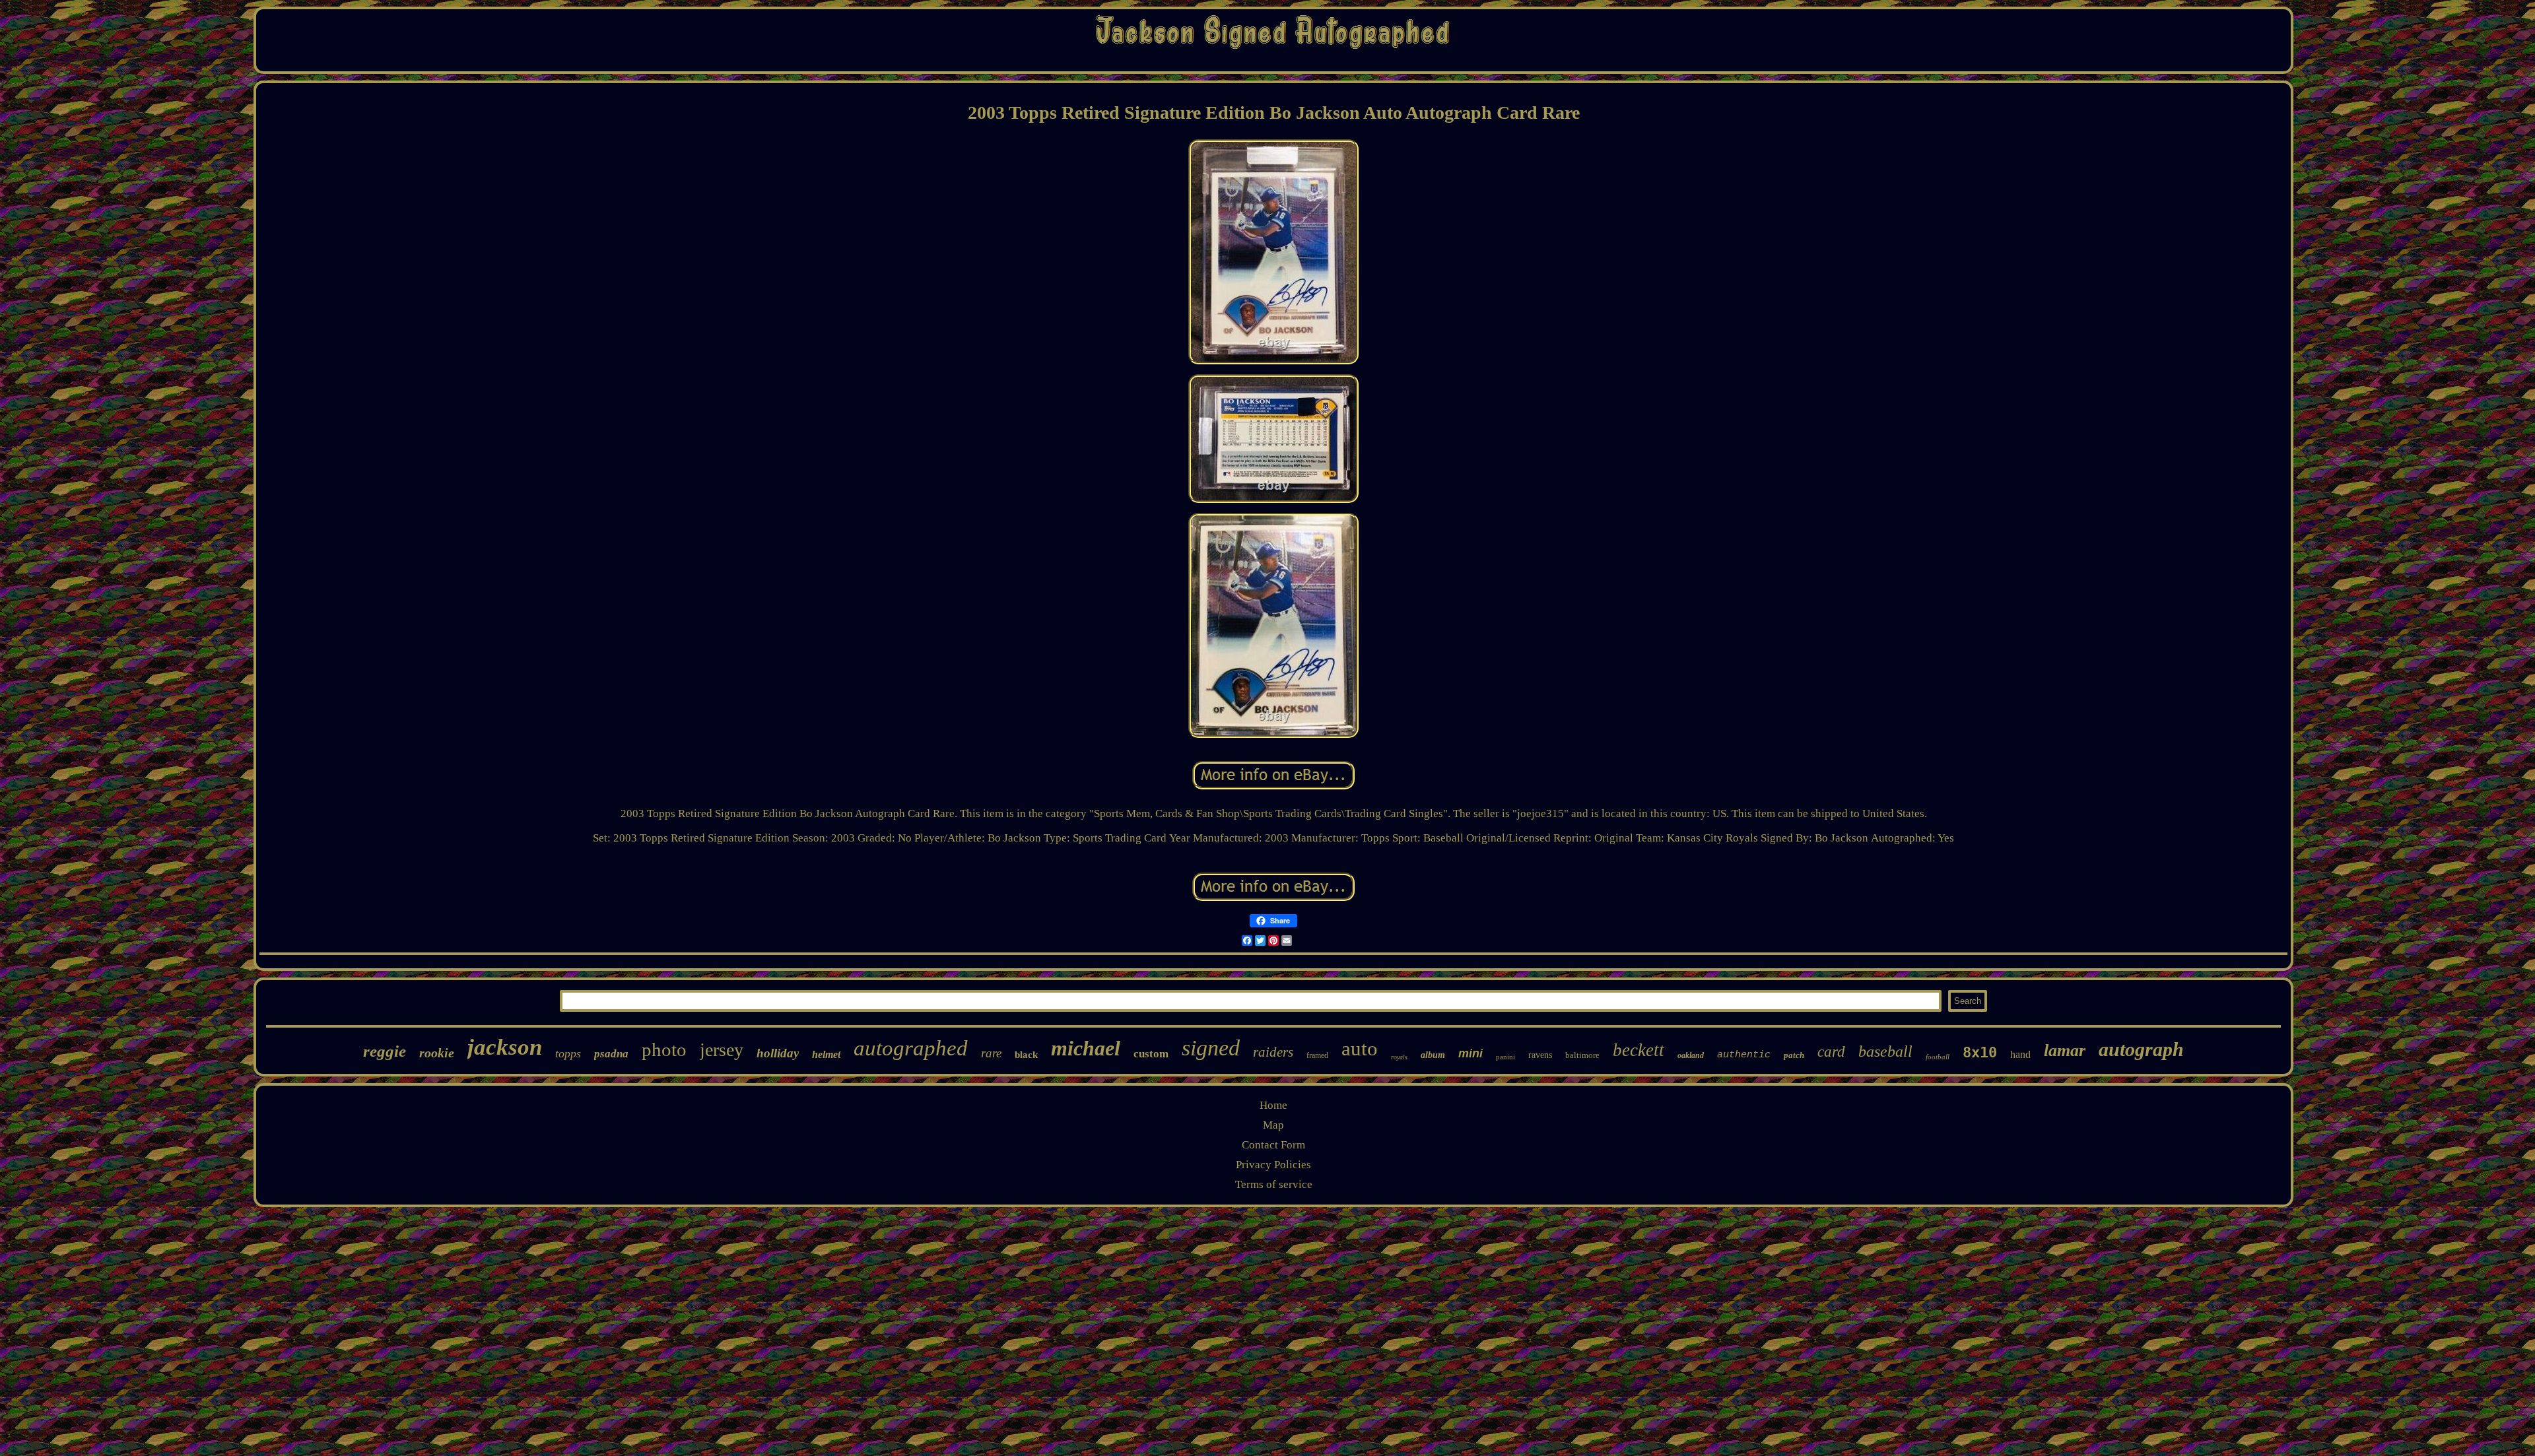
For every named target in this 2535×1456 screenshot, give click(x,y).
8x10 (1980, 1052)
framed (1317, 1055)
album (1433, 1055)
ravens (1540, 1055)
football (1938, 1057)
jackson (505, 1047)
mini (1470, 1053)
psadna (611, 1054)
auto (1360, 1048)
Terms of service (1274, 1184)
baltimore (1582, 1055)
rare (991, 1053)
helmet (826, 1054)
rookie (437, 1053)
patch (1794, 1055)
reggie (385, 1051)
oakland (1691, 1055)
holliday (778, 1053)
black (1026, 1055)
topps (568, 1053)
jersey (722, 1050)
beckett (1639, 1050)
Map (1273, 1125)
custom (1151, 1054)
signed (1211, 1048)
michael (1086, 1048)
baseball (1885, 1051)
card (1831, 1052)
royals (1399, 1057)
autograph (2141, 1049)
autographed (911, 1048)
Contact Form (1273, 1145)
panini (1505, 1057)
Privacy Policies (1273, 1165)
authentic (1744, 1055)
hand (2020, 1054)
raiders (1273, 1052)
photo (664, 1049)
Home (1273, 1105)
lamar (2065, 1050)
